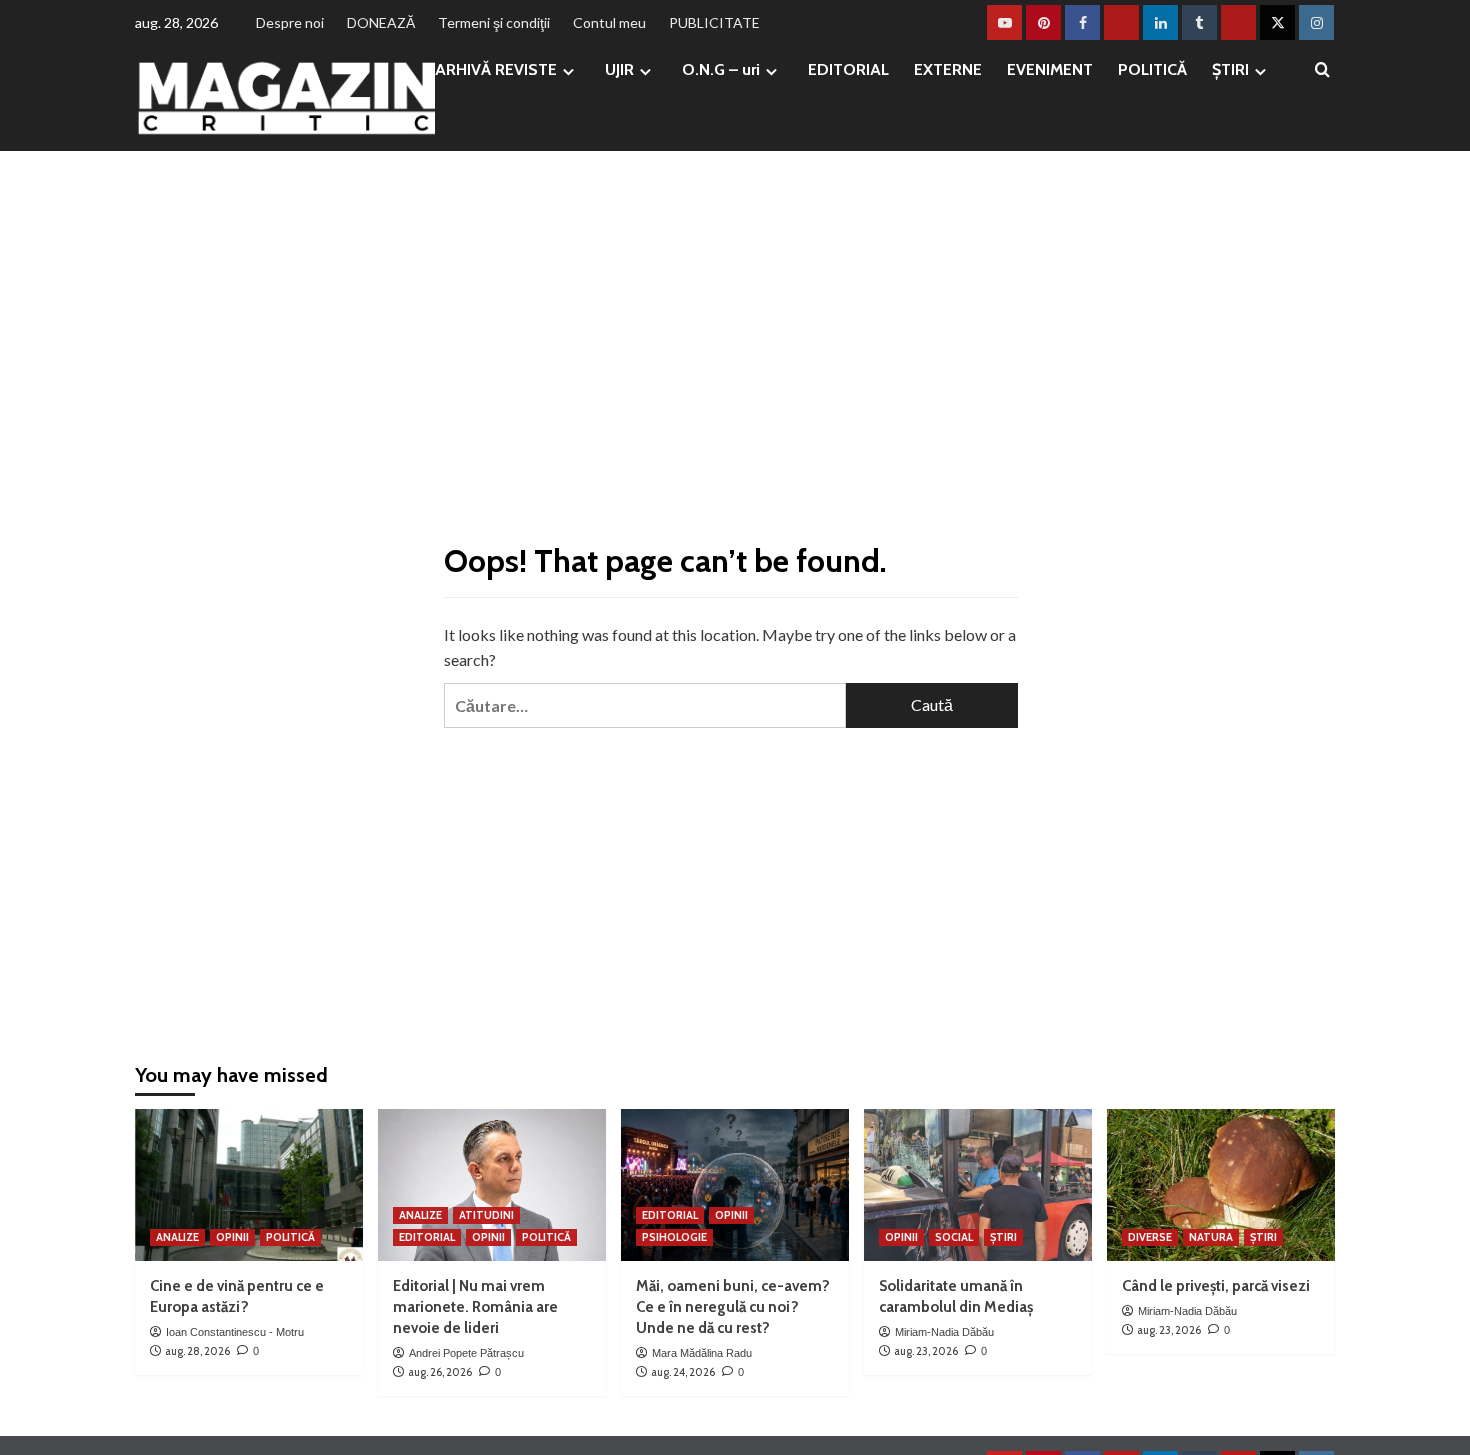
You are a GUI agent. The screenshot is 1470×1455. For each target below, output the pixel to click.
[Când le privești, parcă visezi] (1221, 1185)
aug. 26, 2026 (440, 1372)
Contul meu (609, 22)
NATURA (1211, 1237)
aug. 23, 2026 (926, 1351)
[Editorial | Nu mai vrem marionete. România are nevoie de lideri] (492, 1185)
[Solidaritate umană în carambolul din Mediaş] (978, 1185)
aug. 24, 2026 (683, 1372)
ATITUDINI (486, 1215)
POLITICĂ (1152, 69)
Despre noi (290, 22)
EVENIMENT (1050, 69)
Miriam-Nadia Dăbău (944, 1332)
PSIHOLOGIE (674, 1237)
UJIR (619, 69)
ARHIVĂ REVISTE (496, 69)
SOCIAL (954, 1237)
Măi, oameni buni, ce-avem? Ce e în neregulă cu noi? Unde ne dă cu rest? (733, 1307)
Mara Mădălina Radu (702, 1353)
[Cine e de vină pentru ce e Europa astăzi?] (249, 1185)
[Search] (1322, 70)
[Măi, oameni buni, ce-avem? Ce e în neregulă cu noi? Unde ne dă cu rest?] (735, 1185)
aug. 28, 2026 (197, 1351)
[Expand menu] (568, 71)
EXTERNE (948, 69)
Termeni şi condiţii (494, 22)
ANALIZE (177, 1237)
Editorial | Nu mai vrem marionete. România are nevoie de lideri (475, 1307)
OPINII (232, 1237)
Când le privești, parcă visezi (1216, 1286)
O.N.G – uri (721, 69)
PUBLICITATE (714, 22)
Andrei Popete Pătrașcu (466, 1353)
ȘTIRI (1230, 69)
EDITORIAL (848, 69)
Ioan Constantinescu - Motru (235, 1332)
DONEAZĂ (381, 22)
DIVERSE (1150, 1237)
